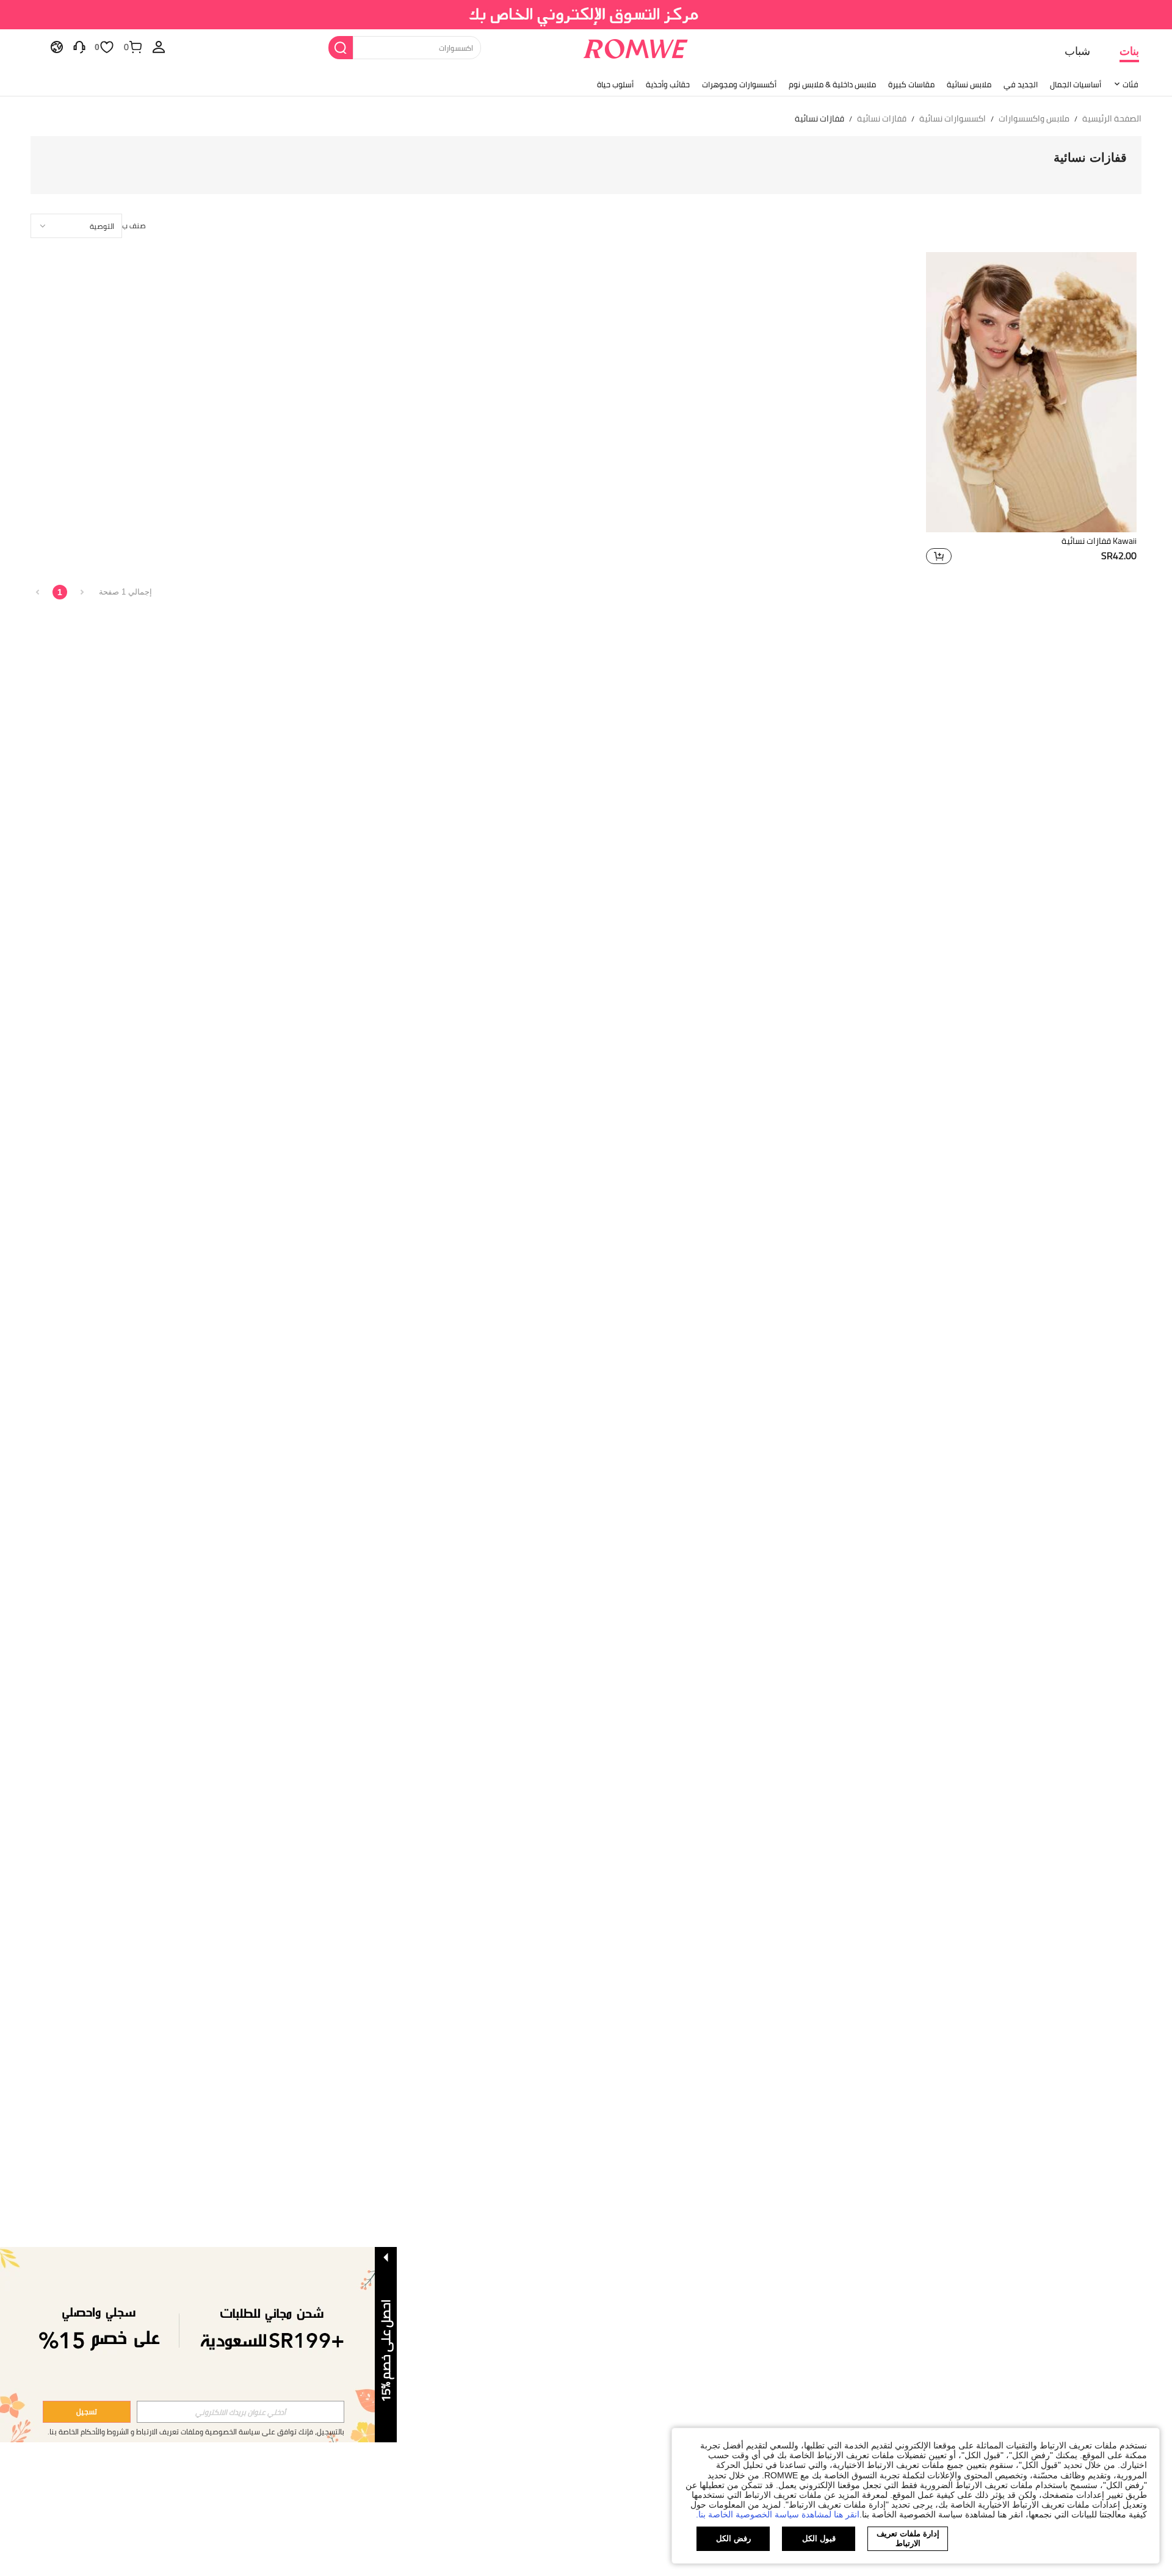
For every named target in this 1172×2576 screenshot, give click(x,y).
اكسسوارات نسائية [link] (953, 119)
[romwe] (635, 46)
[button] (939, 556)
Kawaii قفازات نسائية (1099, 541)
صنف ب (134, 226)
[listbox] (159, 46)
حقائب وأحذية (668, 84)
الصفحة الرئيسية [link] (1112, 119)
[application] (76, 226)
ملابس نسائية (969, 84)
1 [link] (60, 592)
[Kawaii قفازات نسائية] (1031, 392)
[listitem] (1031, 410)
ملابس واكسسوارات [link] (1034, 119)
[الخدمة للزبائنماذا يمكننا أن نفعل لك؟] (79, 46)
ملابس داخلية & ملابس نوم (832, 84)
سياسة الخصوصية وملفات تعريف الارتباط (198, 2432)
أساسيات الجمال (1076, 84)
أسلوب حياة (615, 84)
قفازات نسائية (1090, 157)
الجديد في (1021, 84)
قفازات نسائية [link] (882, 119)
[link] (586, 15)
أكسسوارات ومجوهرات (739, 84)
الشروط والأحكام (105, 2432)
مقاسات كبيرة (911, 84)
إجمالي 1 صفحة (125, 592)
